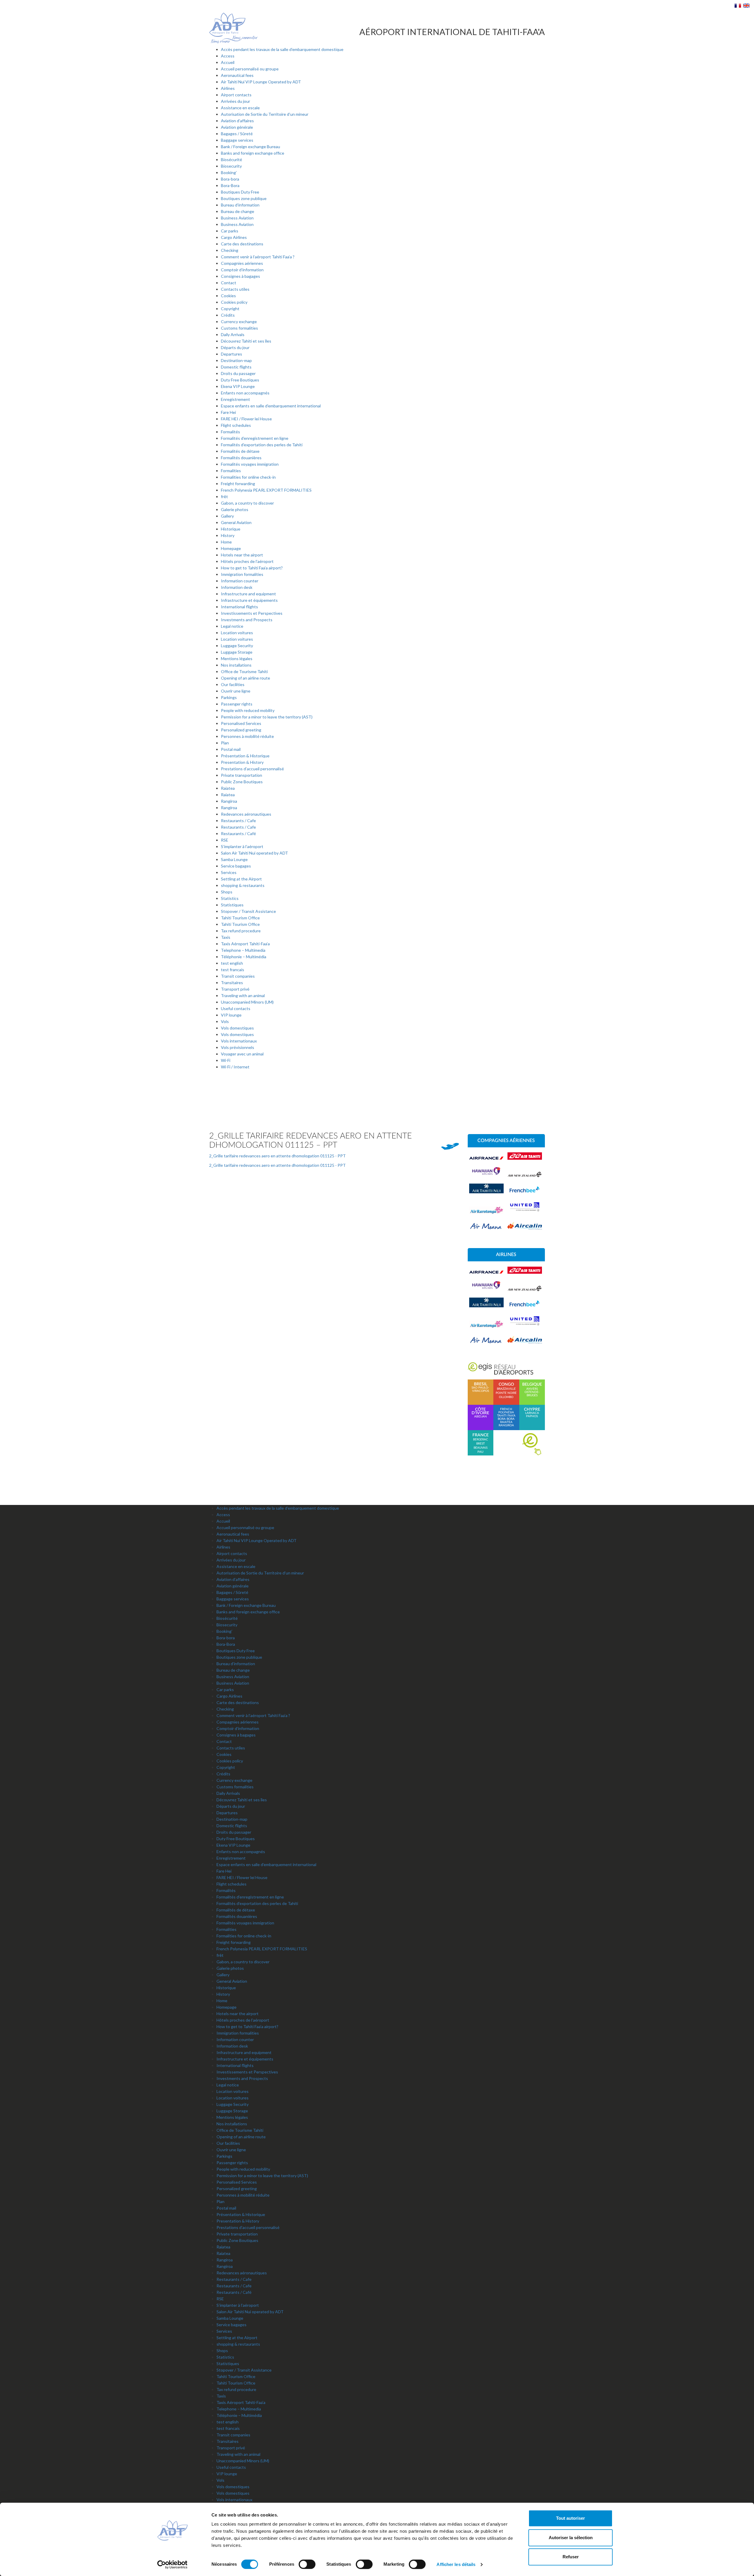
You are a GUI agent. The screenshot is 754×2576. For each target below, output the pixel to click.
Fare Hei (228, 412)
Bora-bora (230, 179)
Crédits (228, 315)
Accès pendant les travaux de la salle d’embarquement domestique (282, 49)
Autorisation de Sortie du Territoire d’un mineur (265, 114)
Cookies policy (234, 302)
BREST (481, 1444)
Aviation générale (237, 127)
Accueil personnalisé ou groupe (250, 69)
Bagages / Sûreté (237, 134)
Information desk (237, 587)
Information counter (240, 581)
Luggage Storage (237, 652)
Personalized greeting (241, 730)
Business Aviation (237, 218)
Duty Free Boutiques (240, 380)
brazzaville (506, 1389)
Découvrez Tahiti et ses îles (246, 341)
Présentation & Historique (245, 756)
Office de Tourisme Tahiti (244, 671)
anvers (532, 1389)
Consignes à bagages (240, 276)
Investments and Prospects (247, 620)
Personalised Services (241, 723)
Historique (231, 529)
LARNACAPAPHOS (532, 1413)
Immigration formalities (242, 574)
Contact (229, 283)
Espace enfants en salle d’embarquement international (271, 406)
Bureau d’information (240, 205)
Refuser (571, 2557)
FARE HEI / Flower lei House (246, 419)
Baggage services (237, 140)
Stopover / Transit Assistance (248, 911)
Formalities (231, 471)
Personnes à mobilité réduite (247, 736)
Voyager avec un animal (242, 1054)
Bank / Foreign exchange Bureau (250, 147)
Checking (230, 250)
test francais (233, 970)
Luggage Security (237, 646)
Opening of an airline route (245, 678)
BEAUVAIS (481, 1448)
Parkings (229, 697)
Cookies (228, 296)
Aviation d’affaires (237, 121)
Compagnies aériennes (242, 263)
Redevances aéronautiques (246, 814)
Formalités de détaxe (240, 451)
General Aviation (236, 522)
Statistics (230, 898)
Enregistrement (235, 399)
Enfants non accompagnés (245, 393)
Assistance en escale (240, 108)
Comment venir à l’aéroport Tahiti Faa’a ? (258, 257)
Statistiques (232, 905)
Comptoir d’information (242, 270)
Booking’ (229, 172)
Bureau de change (238, 211)
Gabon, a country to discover (247, 503)
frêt (224, 496)
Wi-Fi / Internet (235, 1067)
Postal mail (231, 749)
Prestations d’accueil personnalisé (252, 769)
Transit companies (238, 976)
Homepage (231, 548)
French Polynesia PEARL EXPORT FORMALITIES (266, 490)
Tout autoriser (571, 2518)
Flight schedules (236, 425)
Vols (225, 1021)
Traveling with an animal (243, 995)
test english (232, 963)
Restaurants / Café (238, 833)
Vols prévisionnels (238, 1047)
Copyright (230, 309)
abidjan (480, 1413)
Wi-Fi (226, 1060)
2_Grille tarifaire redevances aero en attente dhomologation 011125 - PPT (277, 1156)
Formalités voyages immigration (250, 464)
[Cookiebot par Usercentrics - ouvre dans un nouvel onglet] (172, 2565)
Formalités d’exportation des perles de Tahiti (262, 445)
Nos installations (236, 665)
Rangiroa (229, 801)
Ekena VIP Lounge (238, 386)
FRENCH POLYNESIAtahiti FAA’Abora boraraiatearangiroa (506, 1417)
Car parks (230, 231)
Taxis (226, 937)
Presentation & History (242, 762)
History (228, 535)
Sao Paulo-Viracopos (480, 1387)
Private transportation (242, 775)
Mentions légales (237, 659)
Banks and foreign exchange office (253, 153)
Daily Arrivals (233, 334)
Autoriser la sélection (571, 2538)
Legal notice (232, 626)
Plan (225, 743)
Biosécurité (232, 160)
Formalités (230, 432)
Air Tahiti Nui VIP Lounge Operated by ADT (261, 82)
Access (228, 56)
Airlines (228, 88)
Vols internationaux (239, 1041)
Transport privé (235, 989)
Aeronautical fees (237, 75)
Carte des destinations (242, 244)
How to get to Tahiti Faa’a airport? (252, 568)
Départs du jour (235, 347)
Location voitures (237, 633)
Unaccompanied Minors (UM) (247, 1002)
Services (229, 872)
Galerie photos (235, 509)
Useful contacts (236, 1008)
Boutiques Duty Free (240, 192)
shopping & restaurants (243, 885)
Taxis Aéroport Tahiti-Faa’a (245, 944)
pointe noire (506, 1393)
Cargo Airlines (234, 237)
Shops (227, 892)
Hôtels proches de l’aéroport (247, 561)
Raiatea (228, 788)
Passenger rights (237, 704)
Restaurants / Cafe (238, 821)
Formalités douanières (241, 458)
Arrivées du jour (235, 101)
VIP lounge (231, 1015)
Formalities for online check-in (248, 477)
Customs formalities (239, 328)
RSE (225, 840)
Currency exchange (239, 322)
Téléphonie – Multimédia (244, 957)
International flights (239, 607)
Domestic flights (236, 367)
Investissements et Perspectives (252, 613)
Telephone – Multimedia (243, 950)
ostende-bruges (532, 1394)
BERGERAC (481, 1440)
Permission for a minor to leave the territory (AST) (267, 717)
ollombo (506, 1397)
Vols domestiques (237, 1028)
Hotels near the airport (242, 555)
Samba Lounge (234, 859)
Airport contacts (236, 95)
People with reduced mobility (248, 710)
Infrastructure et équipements (249, 600)
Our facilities (233, 684)
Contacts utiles (235, 289)
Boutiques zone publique (244, 198)
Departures (232, 354)
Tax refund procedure (241, 931)
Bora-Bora (230, 185)
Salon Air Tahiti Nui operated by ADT (254, 853)
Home (226, 542)
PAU (480, 1452)
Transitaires (232, 983)
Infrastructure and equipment (248, 594)
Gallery (227, 516)
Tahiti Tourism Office (240, 918)
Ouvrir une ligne (236, 691)
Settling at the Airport (241, 879)
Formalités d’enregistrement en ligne (255, 438)
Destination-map (236, 360)
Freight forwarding (238, 484)
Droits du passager (238, 373)
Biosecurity (231, 166)
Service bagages (236, 866)
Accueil (228, 62)
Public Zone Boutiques (242, 782)
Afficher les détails (456, 2564)
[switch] (307, 2564)
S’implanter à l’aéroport (242, 846)
